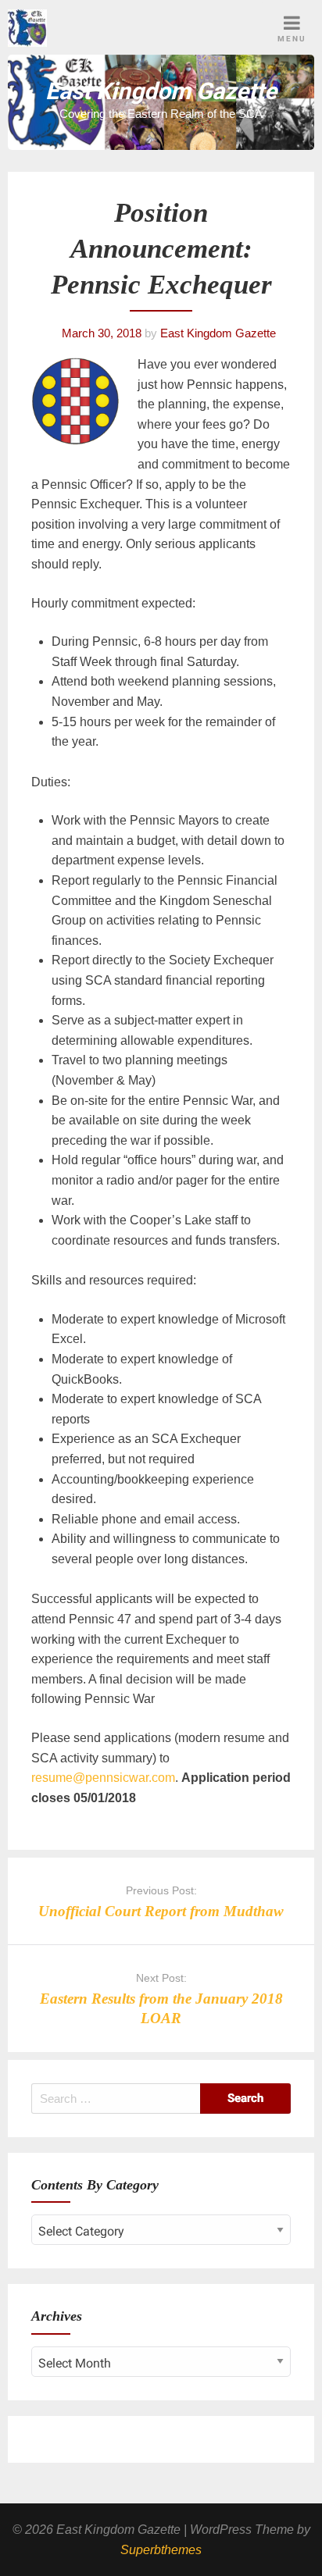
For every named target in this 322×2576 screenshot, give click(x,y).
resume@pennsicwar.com (103, 1778)
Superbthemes (161, 2550)
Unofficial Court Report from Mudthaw (161, 1911)
